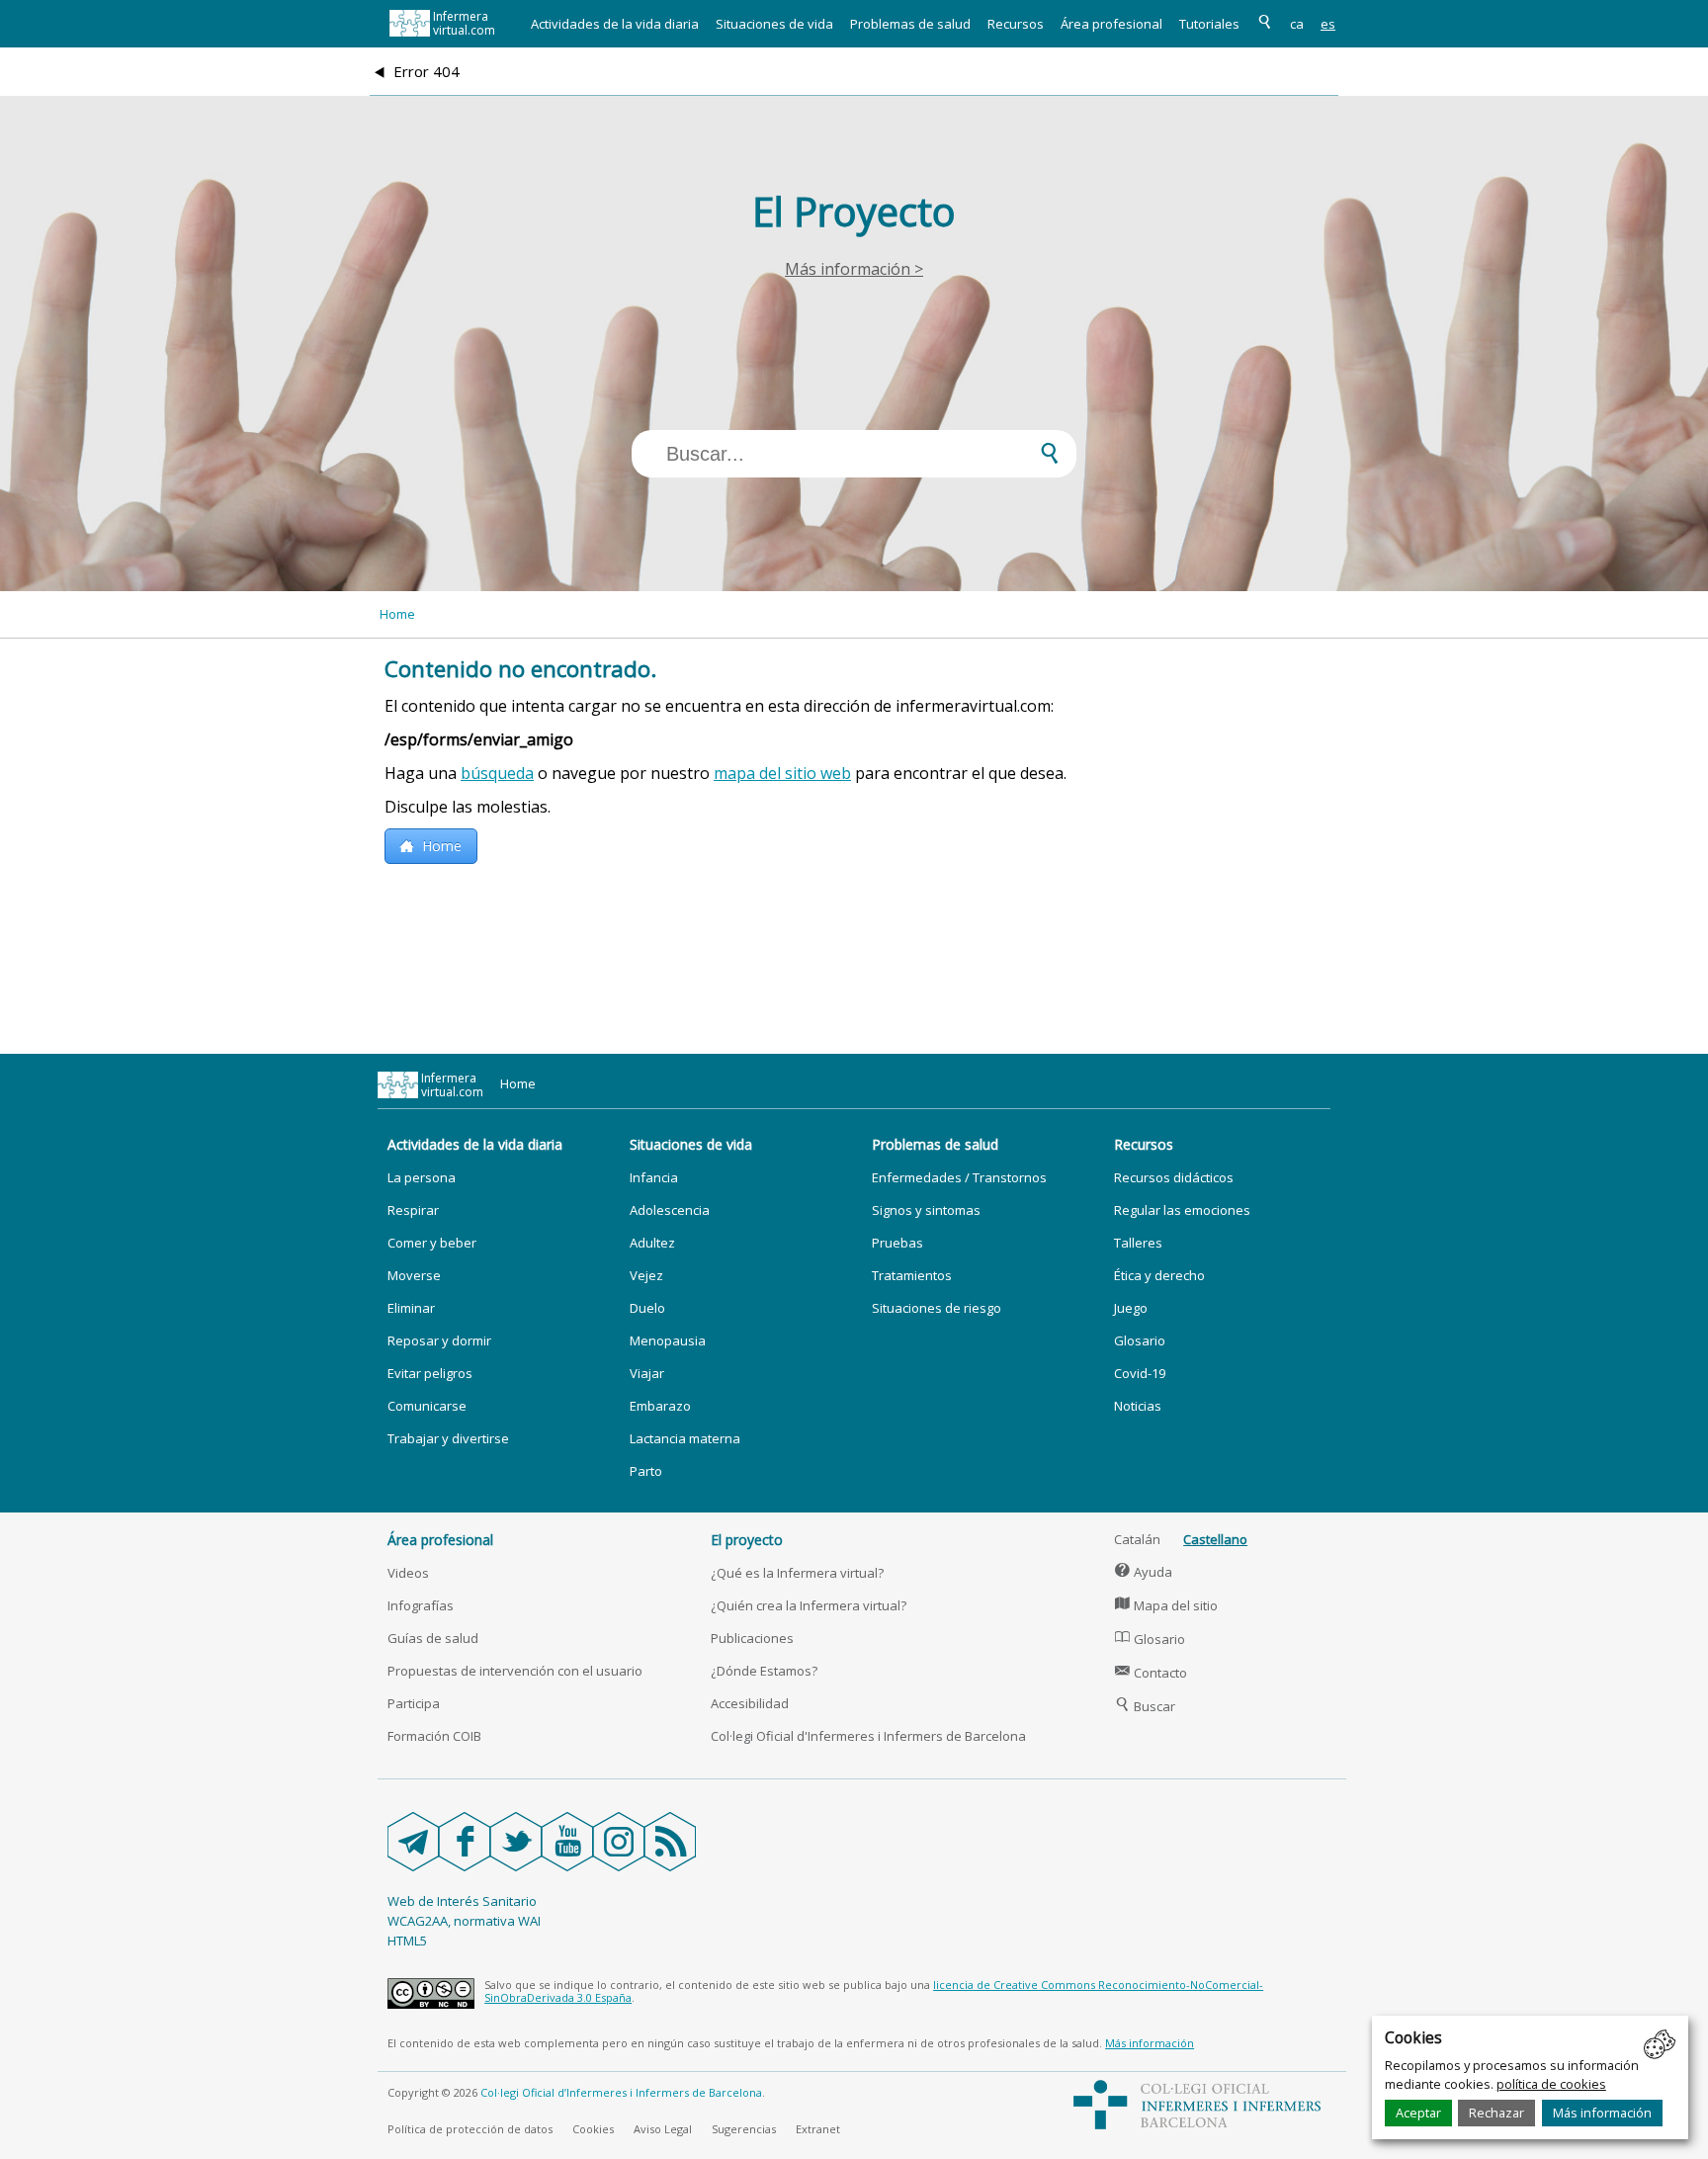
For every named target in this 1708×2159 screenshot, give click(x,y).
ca (1297, 24)
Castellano (1215, 1539)
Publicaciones (752, 1638)
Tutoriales (1209, 24)
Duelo (647, 1308)
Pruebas (897, 1243)
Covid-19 (1140, 1373)
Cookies (593, 2129)
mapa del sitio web (782, 773)
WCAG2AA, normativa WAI (464, 1921)
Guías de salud (433, 1638)
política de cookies (1551, 2084)
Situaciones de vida (774, 24)
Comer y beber (432, 1243)
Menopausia (668, 1340)
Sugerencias (744, 2129)
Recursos (1016, 24)
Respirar (413, 1210)
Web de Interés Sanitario (462, 1901)
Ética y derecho (1159, 1275)
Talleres (1138, 1243)
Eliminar (411, 1308)
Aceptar (1418, 2113)
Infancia (654, 1177)
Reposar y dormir (439, 1340)
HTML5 (407, 1941)
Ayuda (1144, 1572)
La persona (422, 1177)
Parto (646, 1471)
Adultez (652, 1243)
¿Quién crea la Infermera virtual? (809, 1605)
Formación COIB (434, 1736)
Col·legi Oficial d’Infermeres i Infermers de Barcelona (621, 2092)
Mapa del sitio (1166, 1605)
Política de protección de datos (470, 2129)
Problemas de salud (910, 24)
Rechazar (1496, 2113)
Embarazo (660, 1406)
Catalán (1137, 1539)
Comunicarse (427, 1406)
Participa (414, 1703)
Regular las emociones (1182, 1210)
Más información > (854, 269)
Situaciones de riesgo (937, 1308)
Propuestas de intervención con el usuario (515, 1671)
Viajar (647, 1373)
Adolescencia (670, 1210)
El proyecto (747, 1540)
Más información (1602, 2113)
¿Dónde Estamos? (764, 1671)
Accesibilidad (750, 1703)
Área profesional (1111, 24)
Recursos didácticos (1174, 1177)
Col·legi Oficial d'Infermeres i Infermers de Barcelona (868, 1736)
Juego (1131, 1308)
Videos (408, 1573)
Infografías (421, 1605)
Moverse (414, 1275)
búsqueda (497, 773)
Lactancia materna (685, 1438)
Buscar (1145, 1706)
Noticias (1138, 1406)
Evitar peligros (430, 1373)
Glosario (1140, 1340)
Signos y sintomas (926, 1210)
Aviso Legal (663, 2129)
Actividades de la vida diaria (615, 24)
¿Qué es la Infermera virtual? (797, 1573)
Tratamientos (912, 1275)
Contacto (1151, 1673)
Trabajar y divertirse (448, 1438)
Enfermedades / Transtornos (959, 1177)
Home (397, 614)
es (1328, 24)
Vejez (646, 1275)
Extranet (818, 2129)
